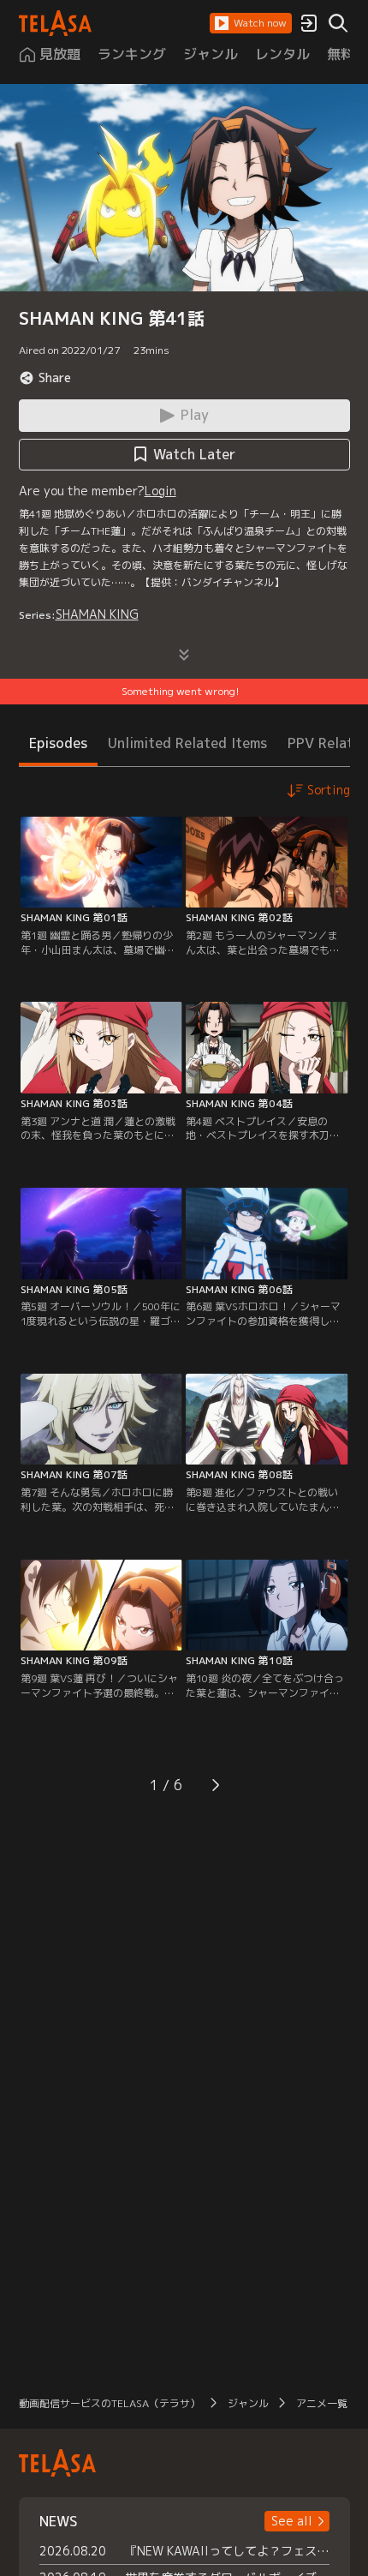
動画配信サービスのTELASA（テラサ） (110, 2403)
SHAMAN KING (97, 614)
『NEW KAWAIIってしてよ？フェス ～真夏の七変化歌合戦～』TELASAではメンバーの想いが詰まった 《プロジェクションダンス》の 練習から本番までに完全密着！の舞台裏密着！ (227, 2551)
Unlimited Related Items (187, 743)
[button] (251, 23)
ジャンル (248, 2403)
